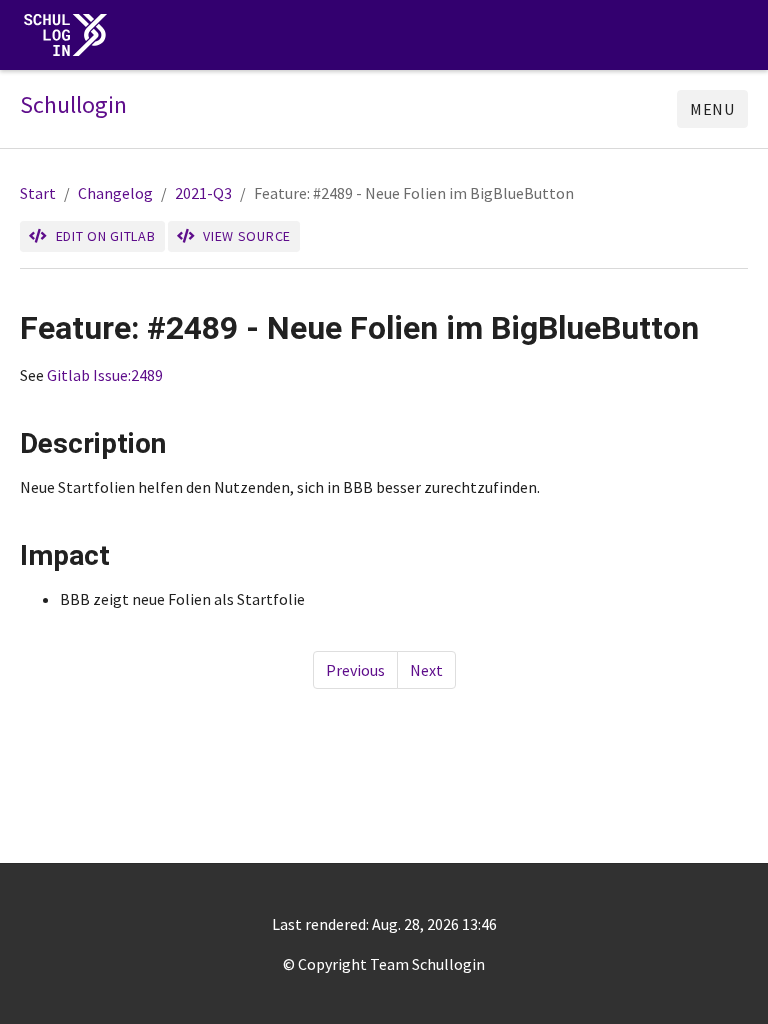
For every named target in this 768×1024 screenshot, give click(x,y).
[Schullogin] (70, 35)
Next (426, 670)
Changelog (115, 193)
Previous (355, 670)
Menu (712, 109)
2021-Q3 (203, 193)
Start (38, 193)
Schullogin (73, 105)
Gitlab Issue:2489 (105, 375)
